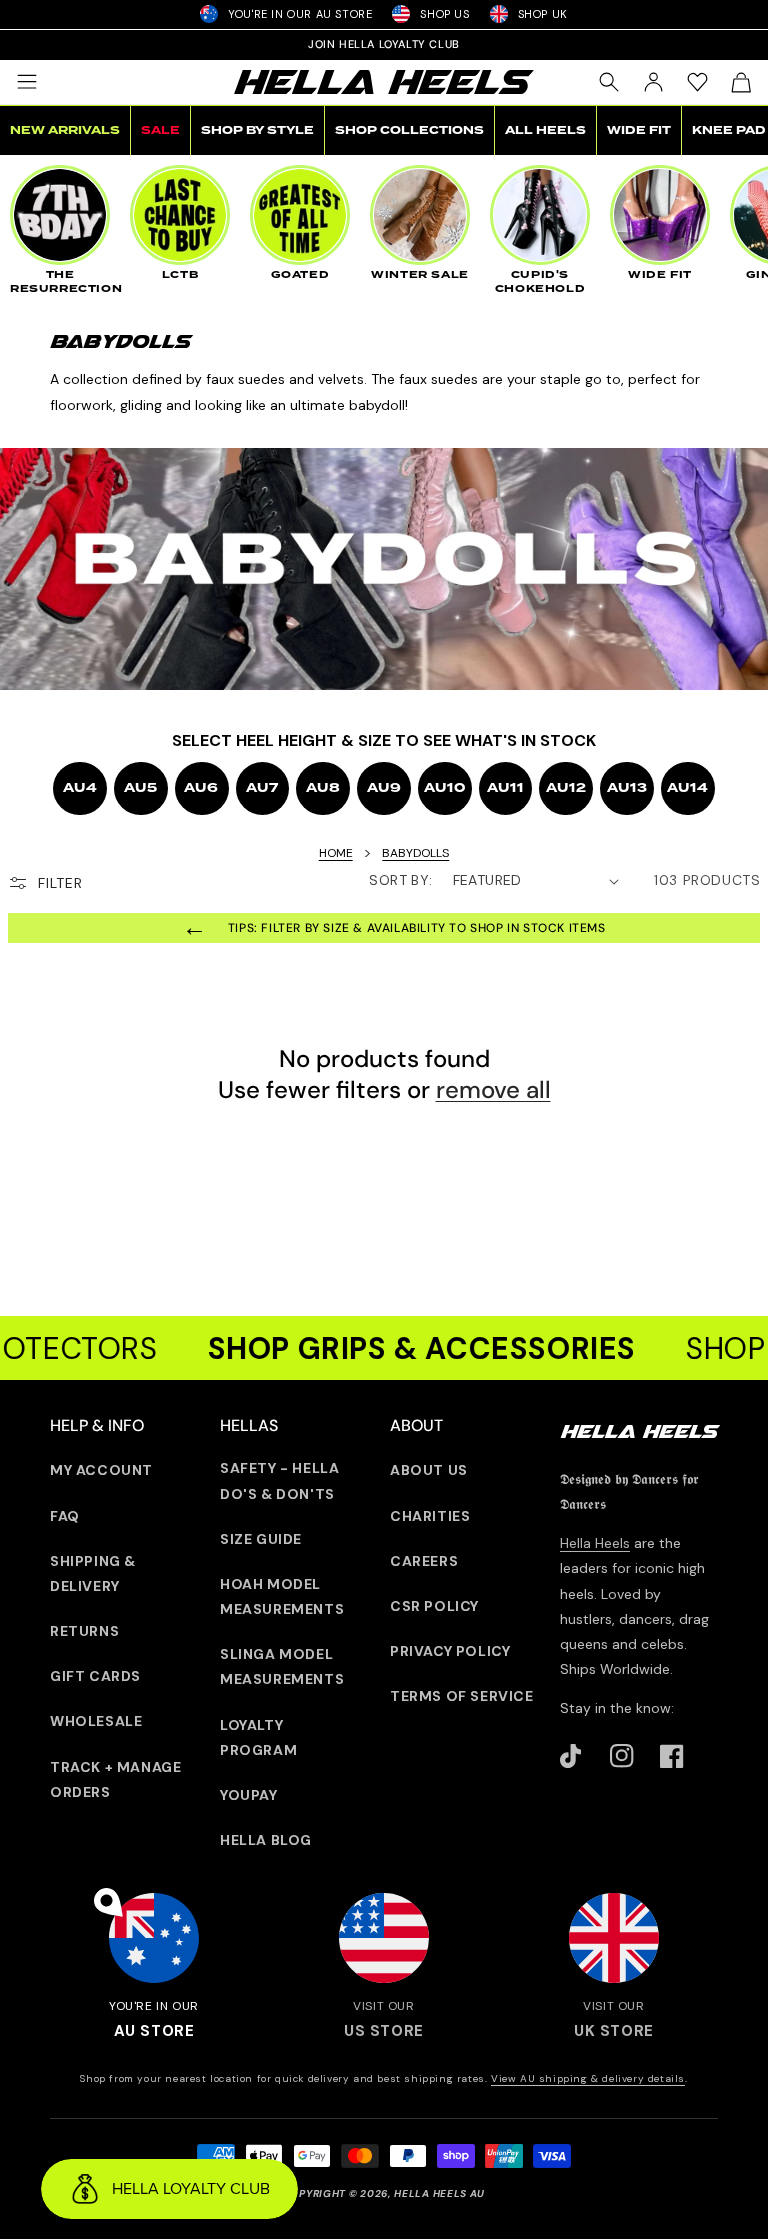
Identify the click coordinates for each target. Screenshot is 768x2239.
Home (336, 853)
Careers (424, 1561)
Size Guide (261, 1539)
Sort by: (400, 880)
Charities (430, 1516)
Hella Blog (266, 1840)
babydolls (415, 853)
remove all (493, 1089)
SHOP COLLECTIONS (409, 130)
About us (429, 1470)
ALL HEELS (545, 130)
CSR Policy (434, 1606)
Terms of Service (462, 1696)
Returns (84, 1631)
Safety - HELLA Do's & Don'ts (279, 1480)
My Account (101, 1470)
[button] (27, 82)
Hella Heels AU (439, 2193)
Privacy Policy (450, 1651)
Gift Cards (95, 1676)
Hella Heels (595, 1543)
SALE (160, 130)
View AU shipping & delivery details (588, 2078)
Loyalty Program (258, 1737)
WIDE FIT (639, 130)
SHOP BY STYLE (257, 130)
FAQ (65, 1516)
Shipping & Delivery (93, 1573)
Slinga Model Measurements (282, 1666)
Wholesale (96, 1721)
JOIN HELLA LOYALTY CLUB (384, 44)
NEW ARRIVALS (65, 130)
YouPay (249, 1795)
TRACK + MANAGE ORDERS (115, 1779)
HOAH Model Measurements (282, 1596)
